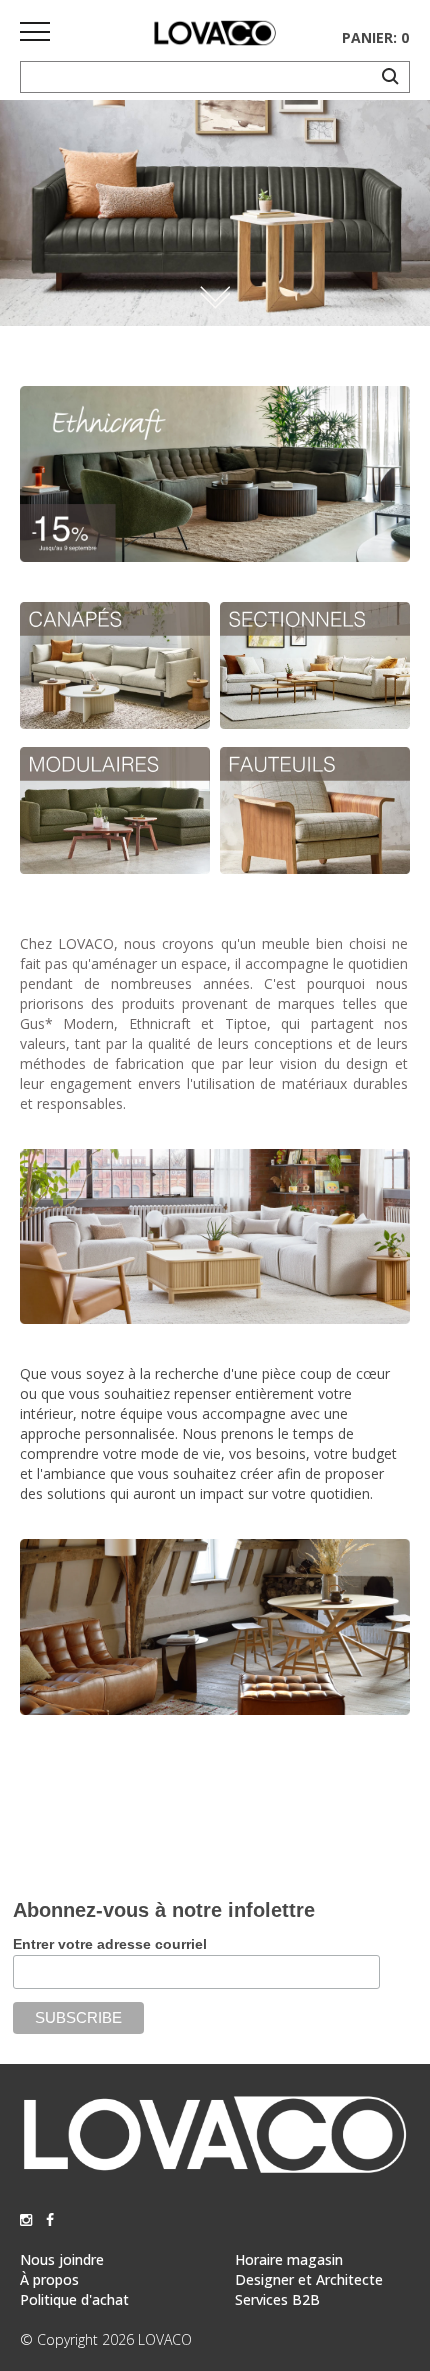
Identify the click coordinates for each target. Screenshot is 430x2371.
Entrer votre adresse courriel (110, 1944)
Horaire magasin (289, 2259)
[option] (215, 213)
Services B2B (277, 2299)
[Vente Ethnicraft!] (215, 556)
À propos (49, 2279)
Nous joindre (62, 2259)
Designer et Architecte (309, 2279)
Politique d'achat (74, 2299)
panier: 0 (375, 37)
